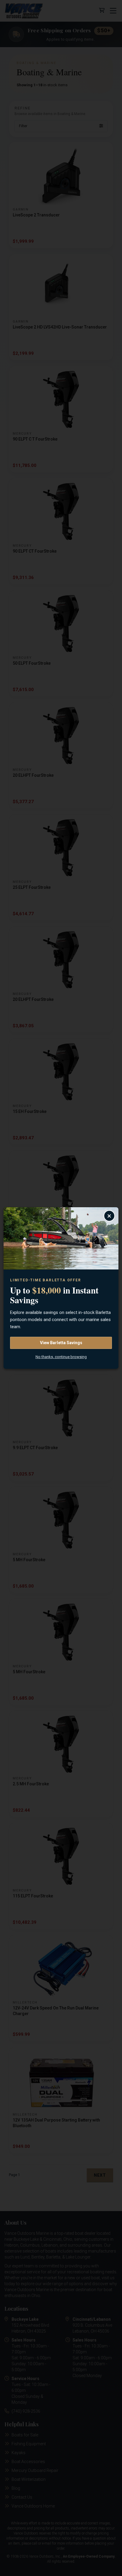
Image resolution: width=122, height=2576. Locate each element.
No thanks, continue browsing (61, 1357)
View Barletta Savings (61, 1343)
